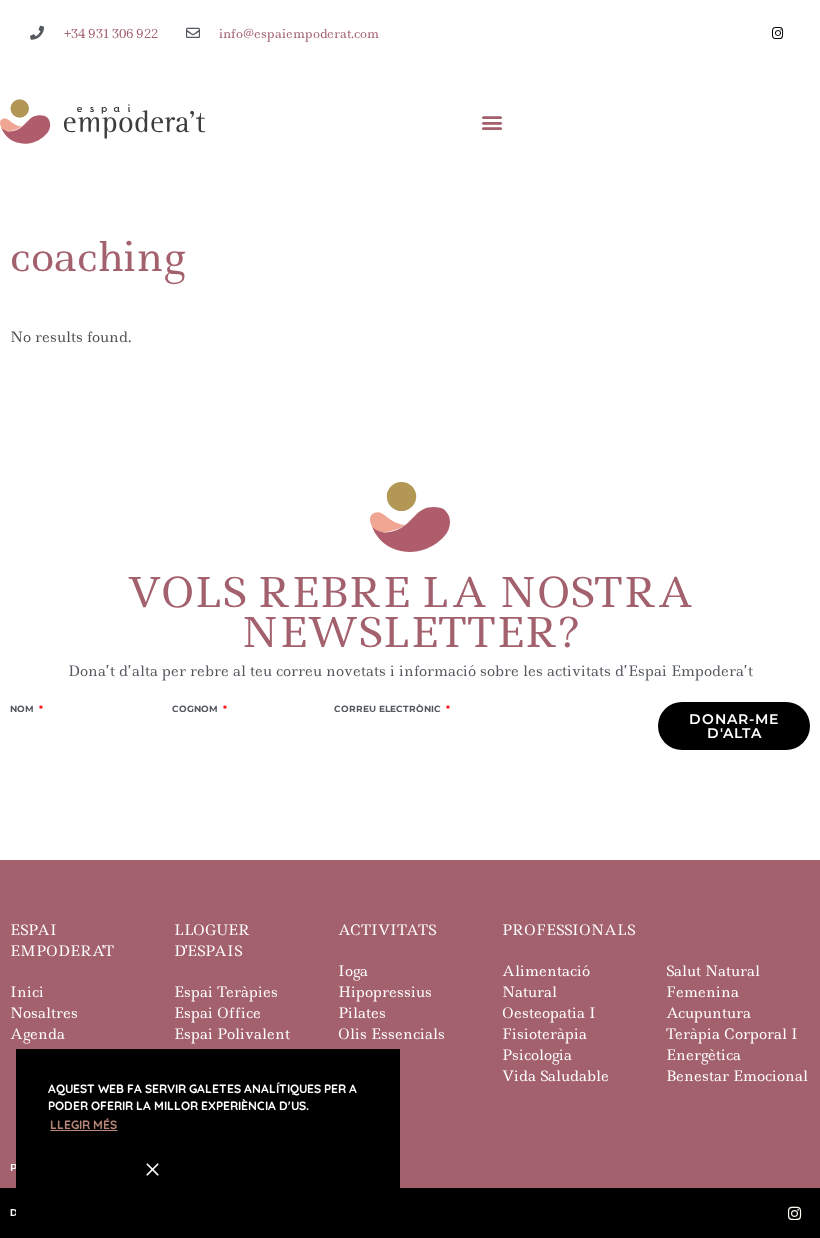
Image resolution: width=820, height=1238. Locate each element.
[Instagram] (777, 33)
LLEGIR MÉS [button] (83, 1124)
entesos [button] (85, 1168)
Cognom (196, 708)
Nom (23, 708)
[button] (492, 121)
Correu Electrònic (389, 708)
